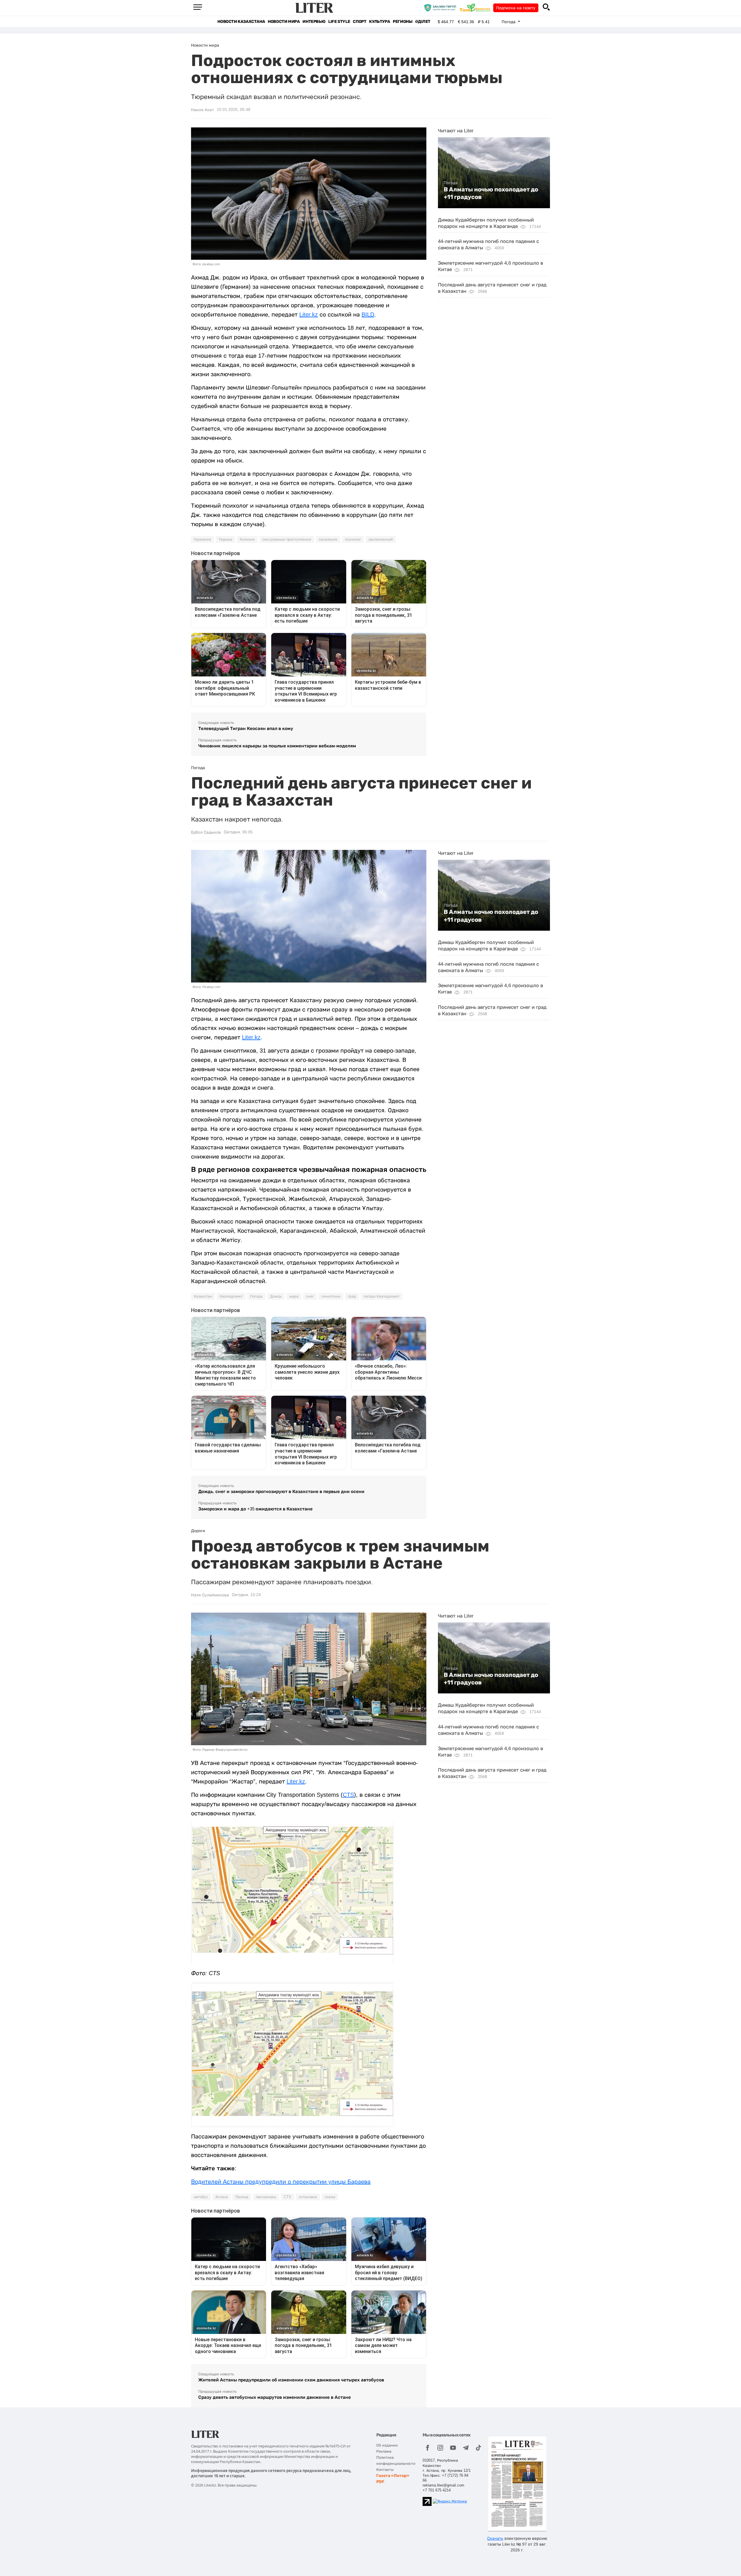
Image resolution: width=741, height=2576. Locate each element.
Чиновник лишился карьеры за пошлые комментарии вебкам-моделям (277, 746)
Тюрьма (225, 539)
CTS (348, 1795)
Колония (247, 539)
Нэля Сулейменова (210, 1595)
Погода (451, 183)
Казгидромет (231, 1296)
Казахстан (203, 1296)
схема (330, 2197)
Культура (379, 22)
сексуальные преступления (287, 539)
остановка (308, 2197)
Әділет (423, 22)
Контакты (385, 2470)
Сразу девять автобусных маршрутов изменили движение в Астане (275, 2397)
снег (310, 1296)
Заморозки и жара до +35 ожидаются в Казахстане (255, 1509)
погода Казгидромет (381, 1296)
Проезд (242, 2197)
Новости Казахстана (241, 22)
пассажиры (266, 2197)
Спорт (360, 22)
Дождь (276, 1296)
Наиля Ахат (202, 110)
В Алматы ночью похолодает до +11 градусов (491, 193)
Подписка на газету (516, 8)
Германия (202, 539)
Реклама (384, 2451)
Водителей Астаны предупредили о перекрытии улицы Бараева (281, 2182)
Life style (339, 22)
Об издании (387, 2445)
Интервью (314, 22)
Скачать (495, 2538)
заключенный (381, 539)
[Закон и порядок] (442, 8)
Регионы (402, 22)
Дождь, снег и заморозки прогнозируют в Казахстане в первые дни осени (281, 1491)
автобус (201, 2197)
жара (294, 1296)
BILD (368, 314)
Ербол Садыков (206, 832)
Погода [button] (509, 22)
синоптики (331, 1296)
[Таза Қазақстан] (476, 8)
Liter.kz (309, 314)
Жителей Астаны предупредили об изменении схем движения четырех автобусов (291, 2380)
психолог (353, 539)
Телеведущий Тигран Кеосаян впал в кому (246, 728)
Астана (222, 2197)
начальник (328, 539)
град (352, 1296)
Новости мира (284, 22)
